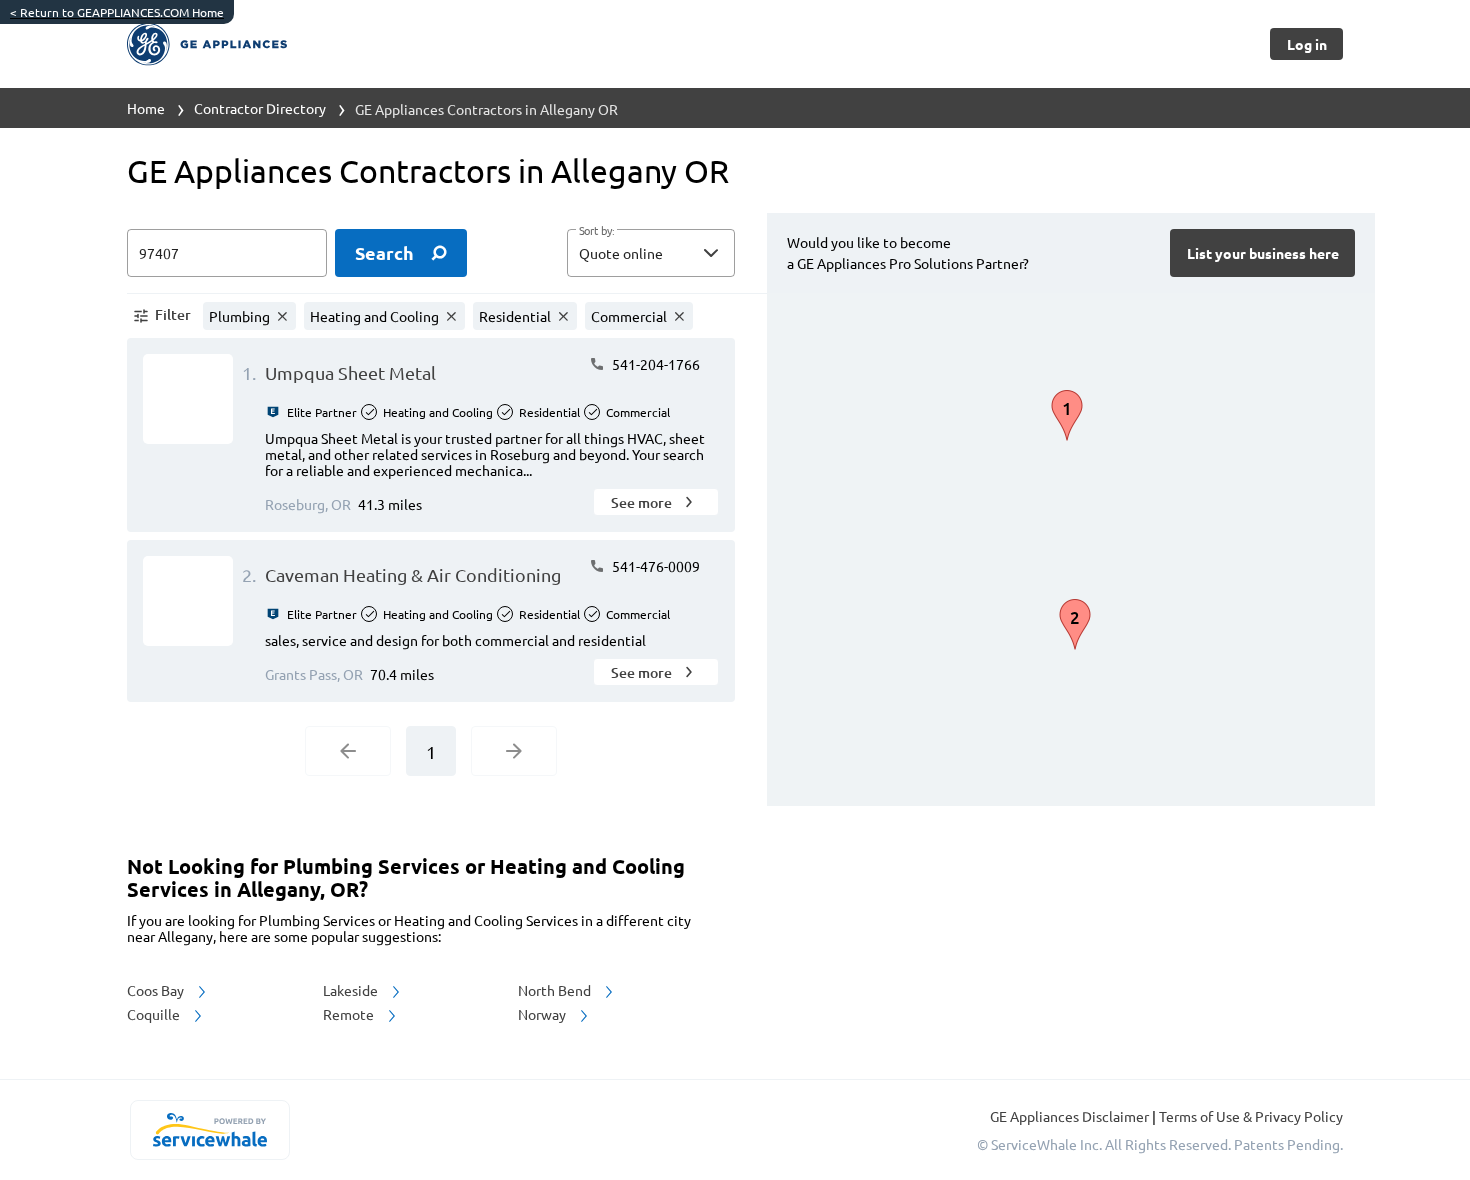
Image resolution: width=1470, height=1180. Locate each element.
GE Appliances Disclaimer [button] (1071, 1116)
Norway (543, 1014)
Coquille (155, 1014)
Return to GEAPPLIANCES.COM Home (117, 12)
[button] (651, 253)
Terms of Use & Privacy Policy (1251, 1116)
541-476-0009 (654, 566)
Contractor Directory (260, 108)
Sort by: (596, 231)
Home (146, 108)
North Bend (556, 990)
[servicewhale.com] (209, 1130)
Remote (350, 1014)
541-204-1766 (654, 364)
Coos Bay (157, 990)
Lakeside (352, 990)
